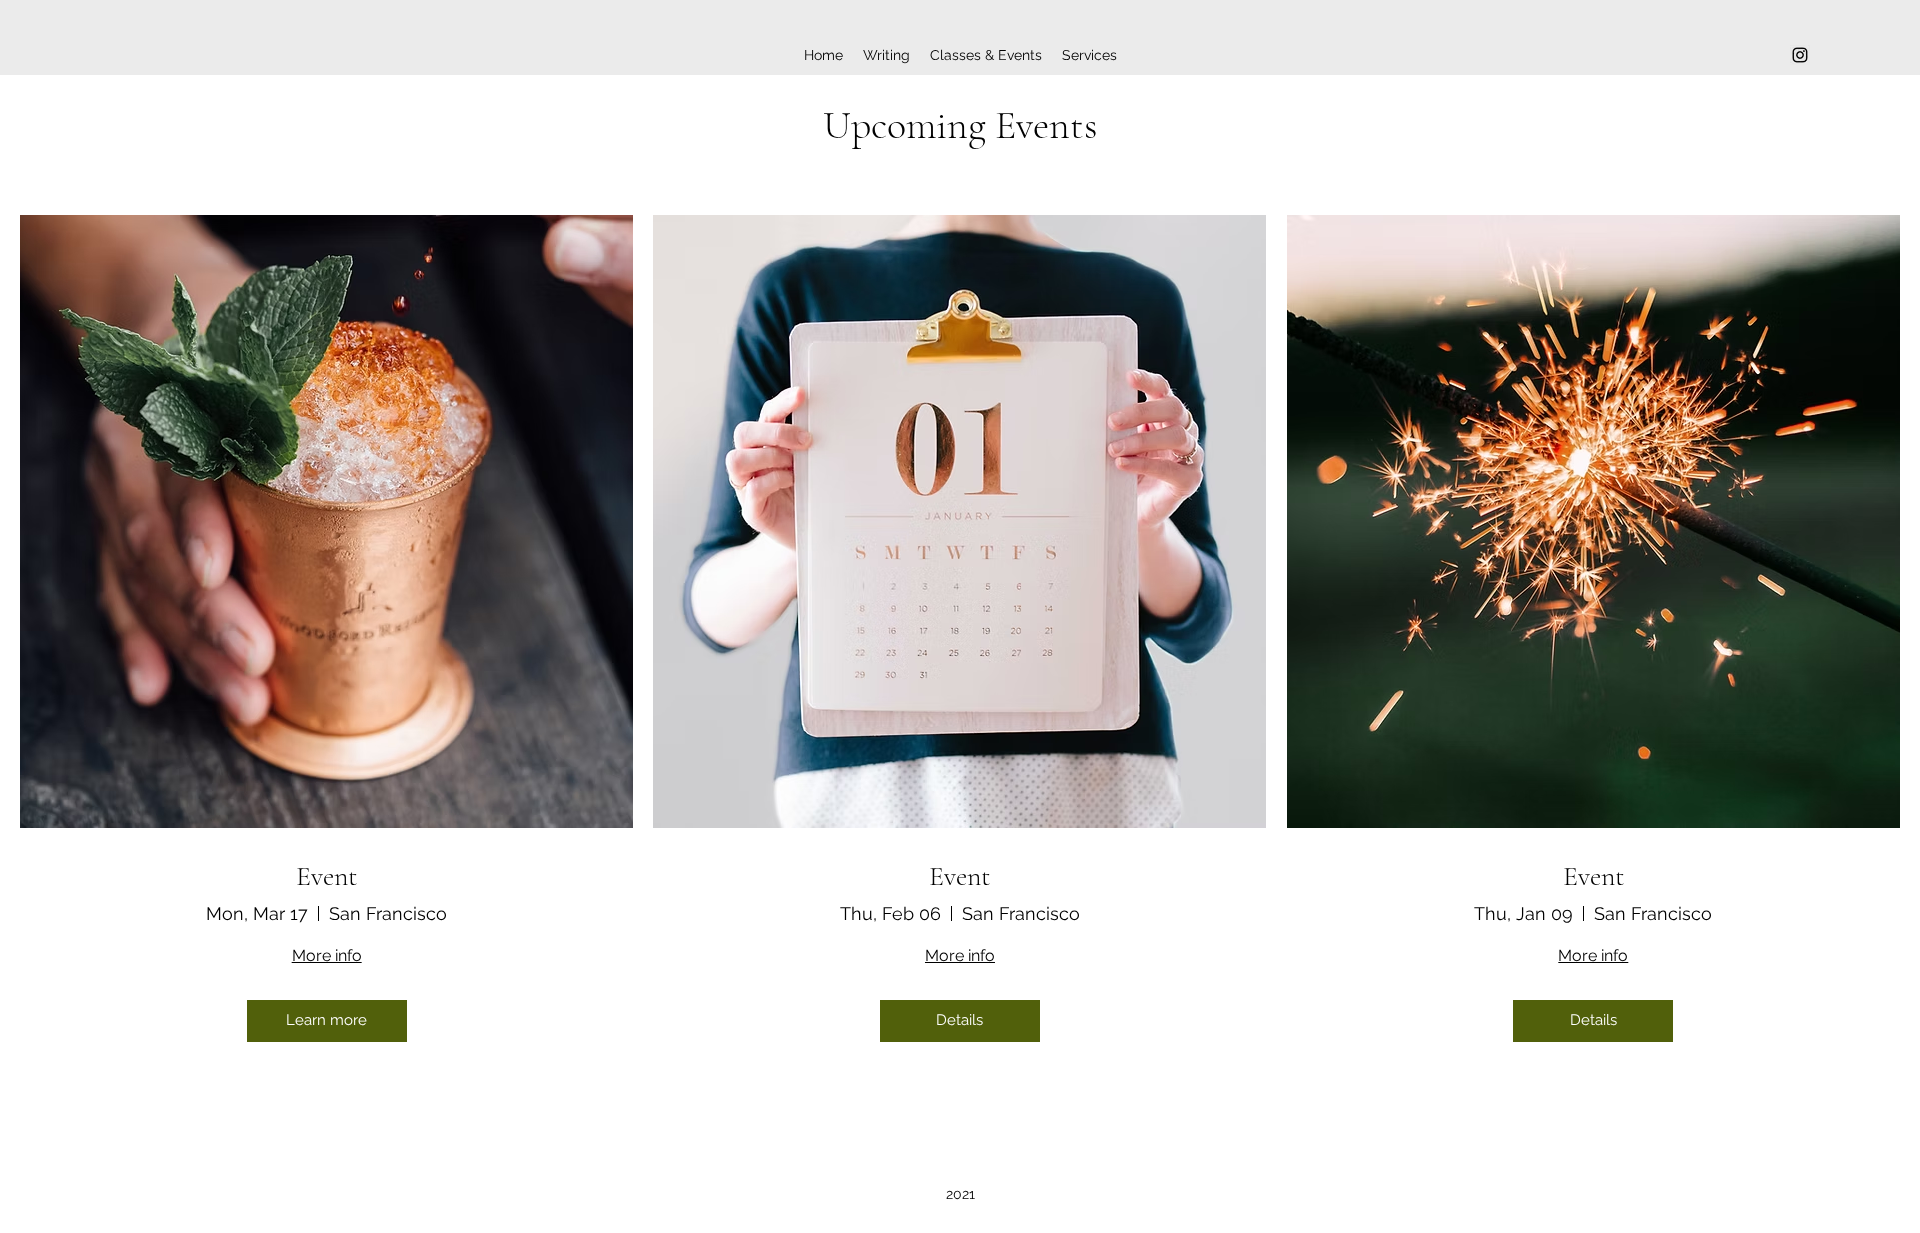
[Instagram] (1800, 55)
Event (326, 876)
